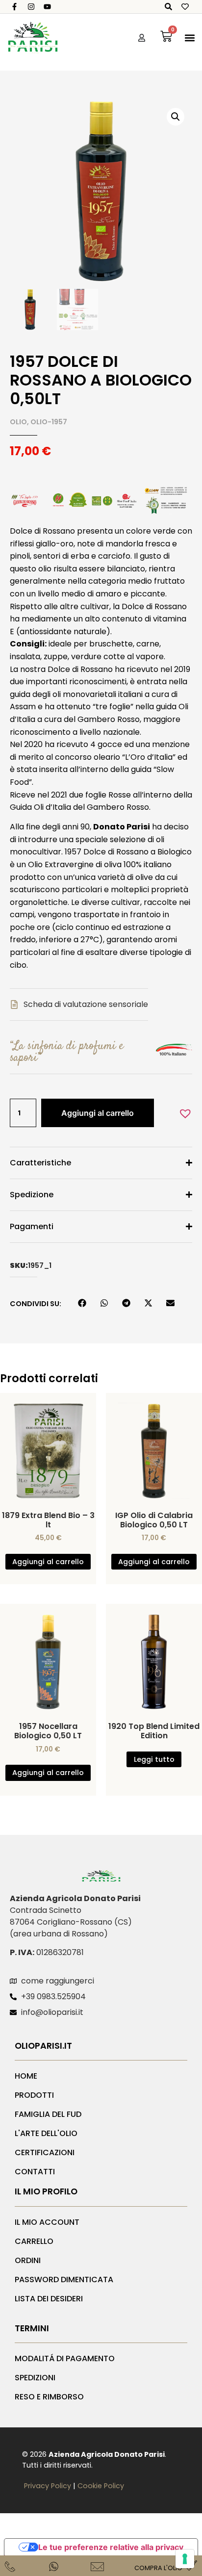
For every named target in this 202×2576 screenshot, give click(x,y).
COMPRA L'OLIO (158, 2568)
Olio (18, 422)
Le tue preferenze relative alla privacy (111, 2547)
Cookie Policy (101, 2486)
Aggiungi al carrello (98, 1113)
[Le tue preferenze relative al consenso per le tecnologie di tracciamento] (185, 2559)
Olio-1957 (49, 422)
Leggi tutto (154, 1759)
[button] (190, 38)
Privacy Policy (48, 2486)
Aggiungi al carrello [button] (48, 1562)
